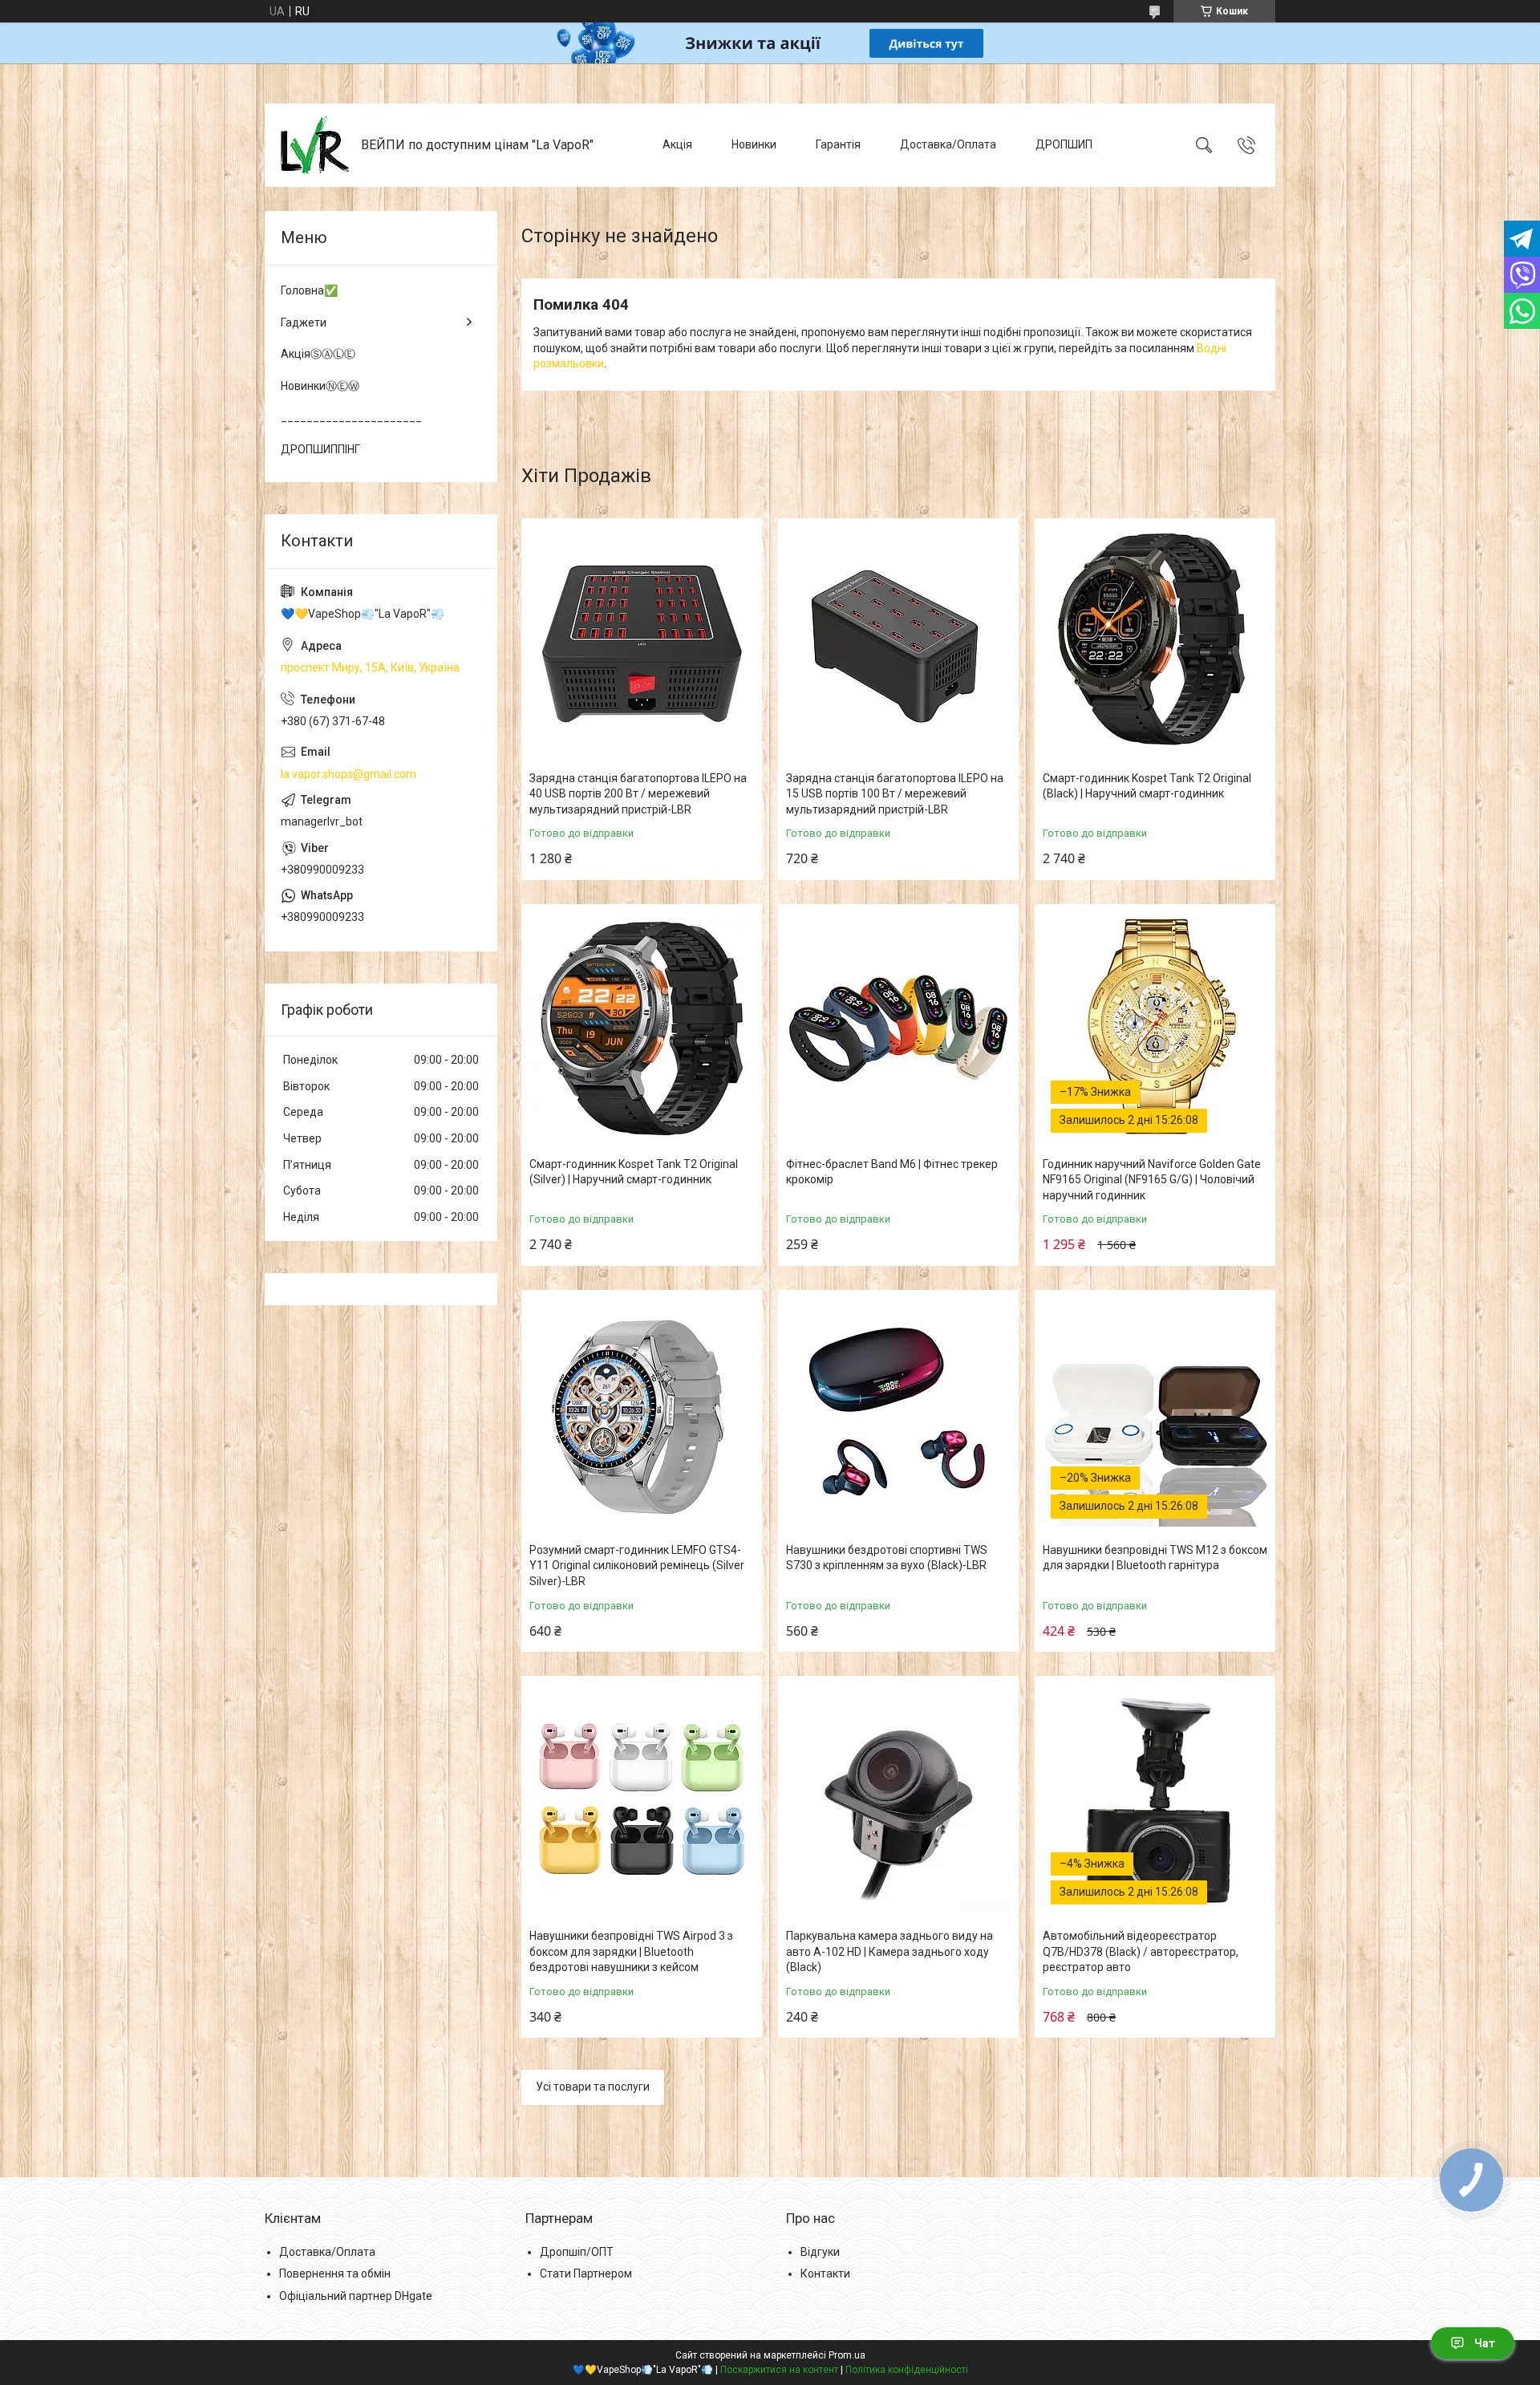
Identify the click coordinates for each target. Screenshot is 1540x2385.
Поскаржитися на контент (779, 2370)
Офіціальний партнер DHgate (356, 2296)
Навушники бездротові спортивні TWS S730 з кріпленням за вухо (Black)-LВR (887, 1558)
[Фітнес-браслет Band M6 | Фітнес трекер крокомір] (898, 1028)
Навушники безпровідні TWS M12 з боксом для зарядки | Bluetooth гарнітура (1155, 1558)
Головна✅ (309, 290)
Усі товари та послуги (593, 2087)
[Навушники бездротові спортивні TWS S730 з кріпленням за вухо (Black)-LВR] (898, 1414)
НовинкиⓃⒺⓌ (320, 386)
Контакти (825, 2273)
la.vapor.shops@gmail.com (349, 774)
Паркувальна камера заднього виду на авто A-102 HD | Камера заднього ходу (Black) (890, 1951)
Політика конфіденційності (907, 2370)
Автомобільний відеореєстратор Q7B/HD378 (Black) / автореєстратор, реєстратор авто (1141, 1951)
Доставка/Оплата (948, 144)
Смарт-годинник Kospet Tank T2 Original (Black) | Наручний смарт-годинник (1147, 786)
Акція (677, 144)
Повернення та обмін (335, 2273)
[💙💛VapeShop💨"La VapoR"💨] (315, 145)
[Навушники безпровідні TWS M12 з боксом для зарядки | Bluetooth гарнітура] (1155, 1414)
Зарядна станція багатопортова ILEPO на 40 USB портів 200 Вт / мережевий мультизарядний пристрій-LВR (638, 794)
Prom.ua (847, 2355)
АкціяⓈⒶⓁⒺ (318, 354)
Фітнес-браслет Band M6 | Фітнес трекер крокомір (892, 1172)
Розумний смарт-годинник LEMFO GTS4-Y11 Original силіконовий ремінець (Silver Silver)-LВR (637, 1566)
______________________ (351, 417)
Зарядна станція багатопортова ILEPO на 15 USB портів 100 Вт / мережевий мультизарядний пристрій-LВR (895, 794)
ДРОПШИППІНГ (320, 449)
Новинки (754, 144)
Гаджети (304, 322)
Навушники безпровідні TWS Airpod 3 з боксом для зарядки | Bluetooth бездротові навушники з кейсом (631, 1951)
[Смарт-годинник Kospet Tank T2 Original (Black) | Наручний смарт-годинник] (1155, 643)
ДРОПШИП (1064, 144)
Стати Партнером (586, 2273)
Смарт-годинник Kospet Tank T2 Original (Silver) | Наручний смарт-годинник (634, 1172)
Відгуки (820, 2252)
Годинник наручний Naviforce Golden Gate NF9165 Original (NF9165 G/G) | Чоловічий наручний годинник (1152, 1180)
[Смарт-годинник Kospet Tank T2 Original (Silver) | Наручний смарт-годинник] (642, 1028)
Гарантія (838, 144)
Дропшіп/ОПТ (577, 2252)
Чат (1485, 2343)
